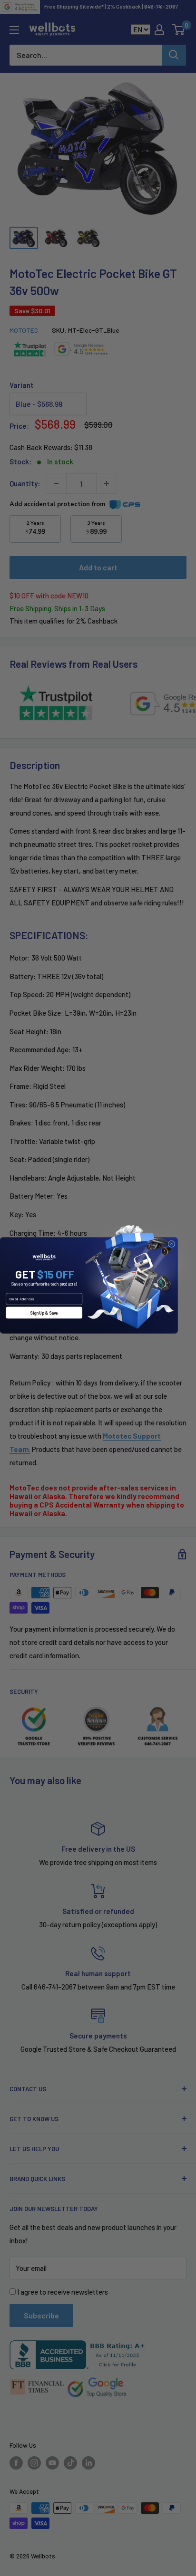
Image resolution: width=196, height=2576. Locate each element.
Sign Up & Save (44, 1313)
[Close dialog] (171, 1244)
